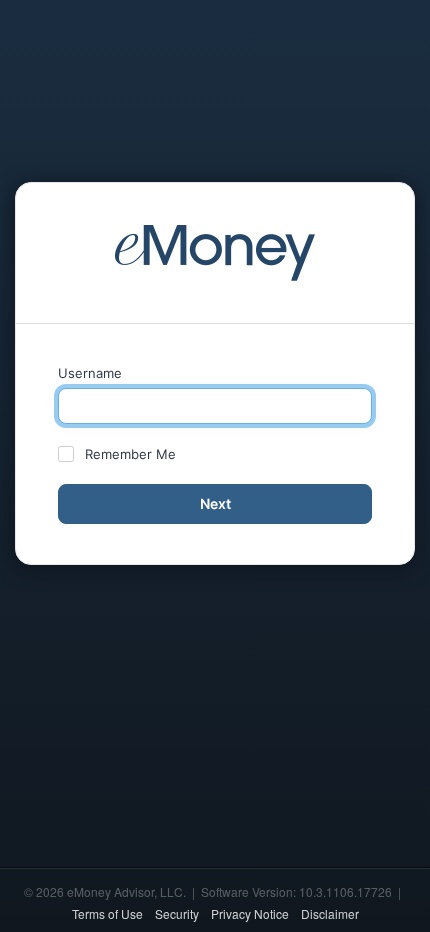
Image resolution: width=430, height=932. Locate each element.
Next (215, 503)
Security (177, 913)
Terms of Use (107, 913)
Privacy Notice (250, 913)
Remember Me (130, 454)
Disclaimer (330, 913)
